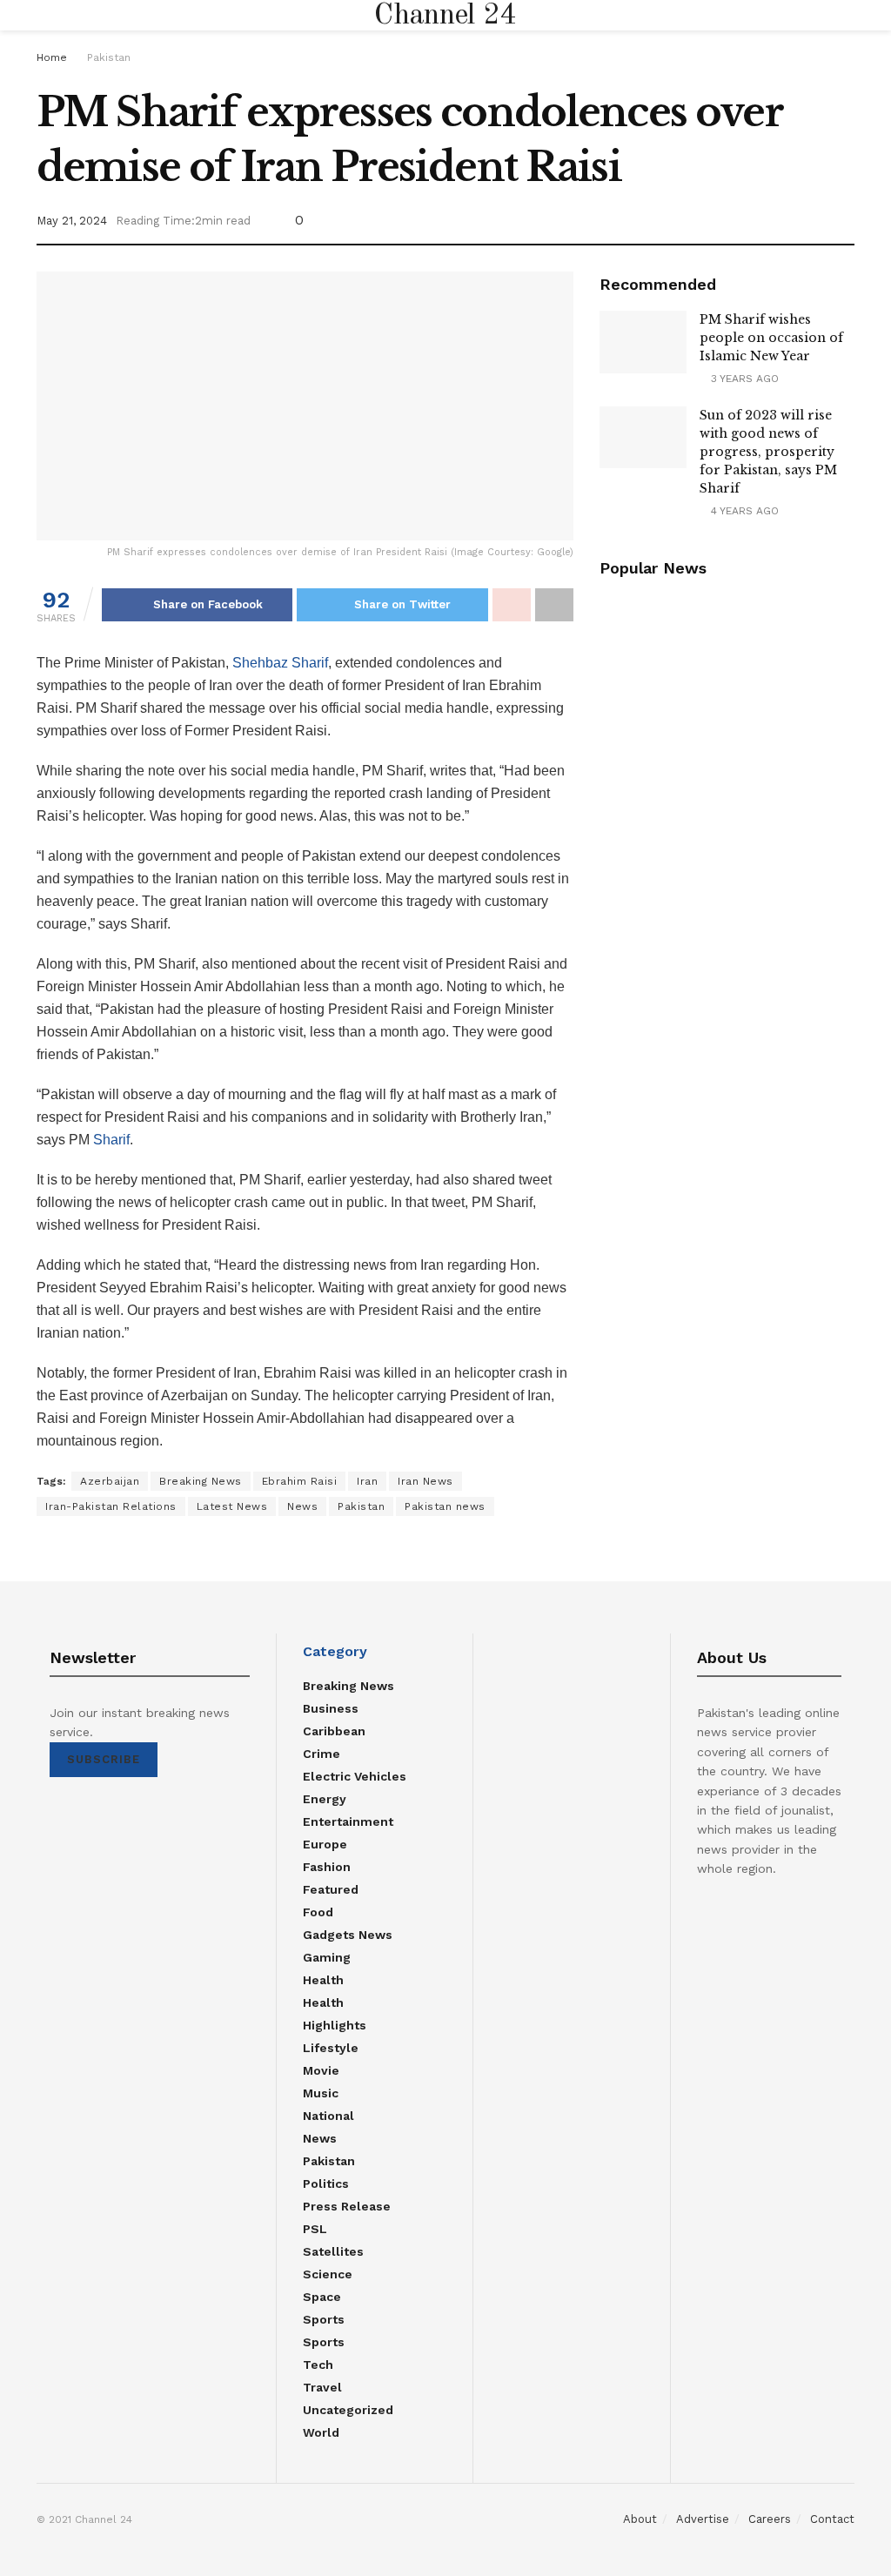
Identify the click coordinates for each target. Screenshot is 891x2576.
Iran (367, 1481)
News (302, 1506)
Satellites (333, 2251)
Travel (322, 2387)
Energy (325, 1799)
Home (52, 57)
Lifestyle (331, 2048)
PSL (315, 2229)
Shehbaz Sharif (280, 663)
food (318, 1912)
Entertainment (348, 1821)
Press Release (347, 2206)
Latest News (232, 1506)
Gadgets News (348, 1935)
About (640, 2519)
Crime (322, 1754)
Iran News (425, 1481)
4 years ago (743, 511)
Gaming (327, 1957)
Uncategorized (348, 2410)
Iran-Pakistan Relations (111, 1506)
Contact (832, 2519)
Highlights (335, 2025)
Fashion (327, 1867)
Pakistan (109, 57)
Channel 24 (445, 16)
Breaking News (201, 1481)
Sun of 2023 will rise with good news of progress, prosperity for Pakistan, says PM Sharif (768, 452)
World (321, 2432)
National (328, 2116)
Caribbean (334, 1731)
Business (331, 1708)
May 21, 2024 (72, 221)
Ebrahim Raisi (300, 1481)
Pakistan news (445, 1506)
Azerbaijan (110, 1481)
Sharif (111, 1140)
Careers (770, 2519)
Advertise (703, 2519)
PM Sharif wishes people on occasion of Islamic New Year (771, 338)
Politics (326, 2184)
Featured (331, 1889)
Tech (318, 2365)
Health (323, 1980)
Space (322, 2297)
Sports (324, 2319)
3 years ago (743, 379)
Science (328, 2274)
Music (321, 2093)
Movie (321, 2070)
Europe (325, 1844)
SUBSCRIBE (104, 1759)
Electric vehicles (355, 1776)
